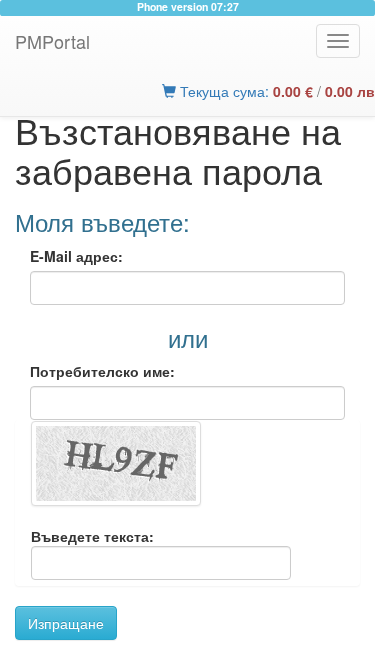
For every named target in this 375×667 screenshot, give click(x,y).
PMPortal (52, 41)
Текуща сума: (244, 91)
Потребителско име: (102, 371)
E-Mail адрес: (76, 256)
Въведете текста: (92, 536)
